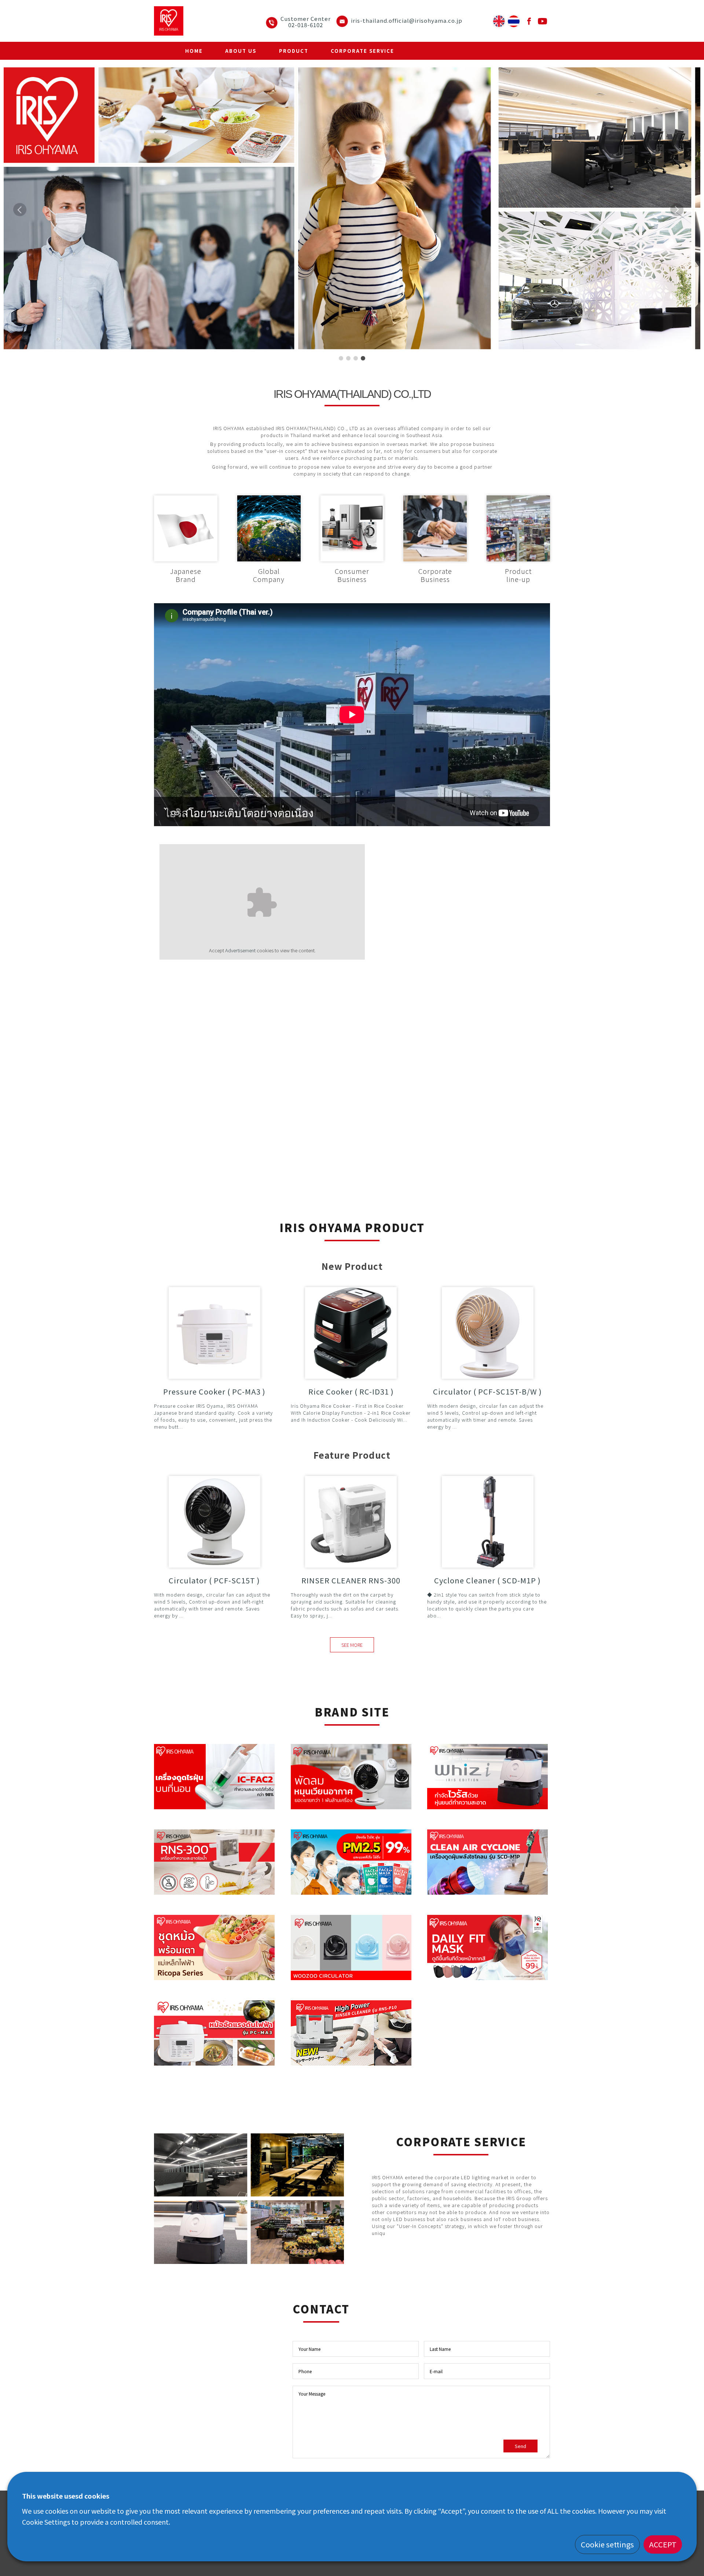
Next (677, 220)
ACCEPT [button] (663, 2544)
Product (294, 51)
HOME (194, 51)
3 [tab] (356, 359)
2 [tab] (348, 359)
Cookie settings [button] (607, 2544)
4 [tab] (363, 359)
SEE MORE (352, 1645)
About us (241, 51)
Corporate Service (362, 51)
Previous (23, 220)
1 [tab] (341, 359)
